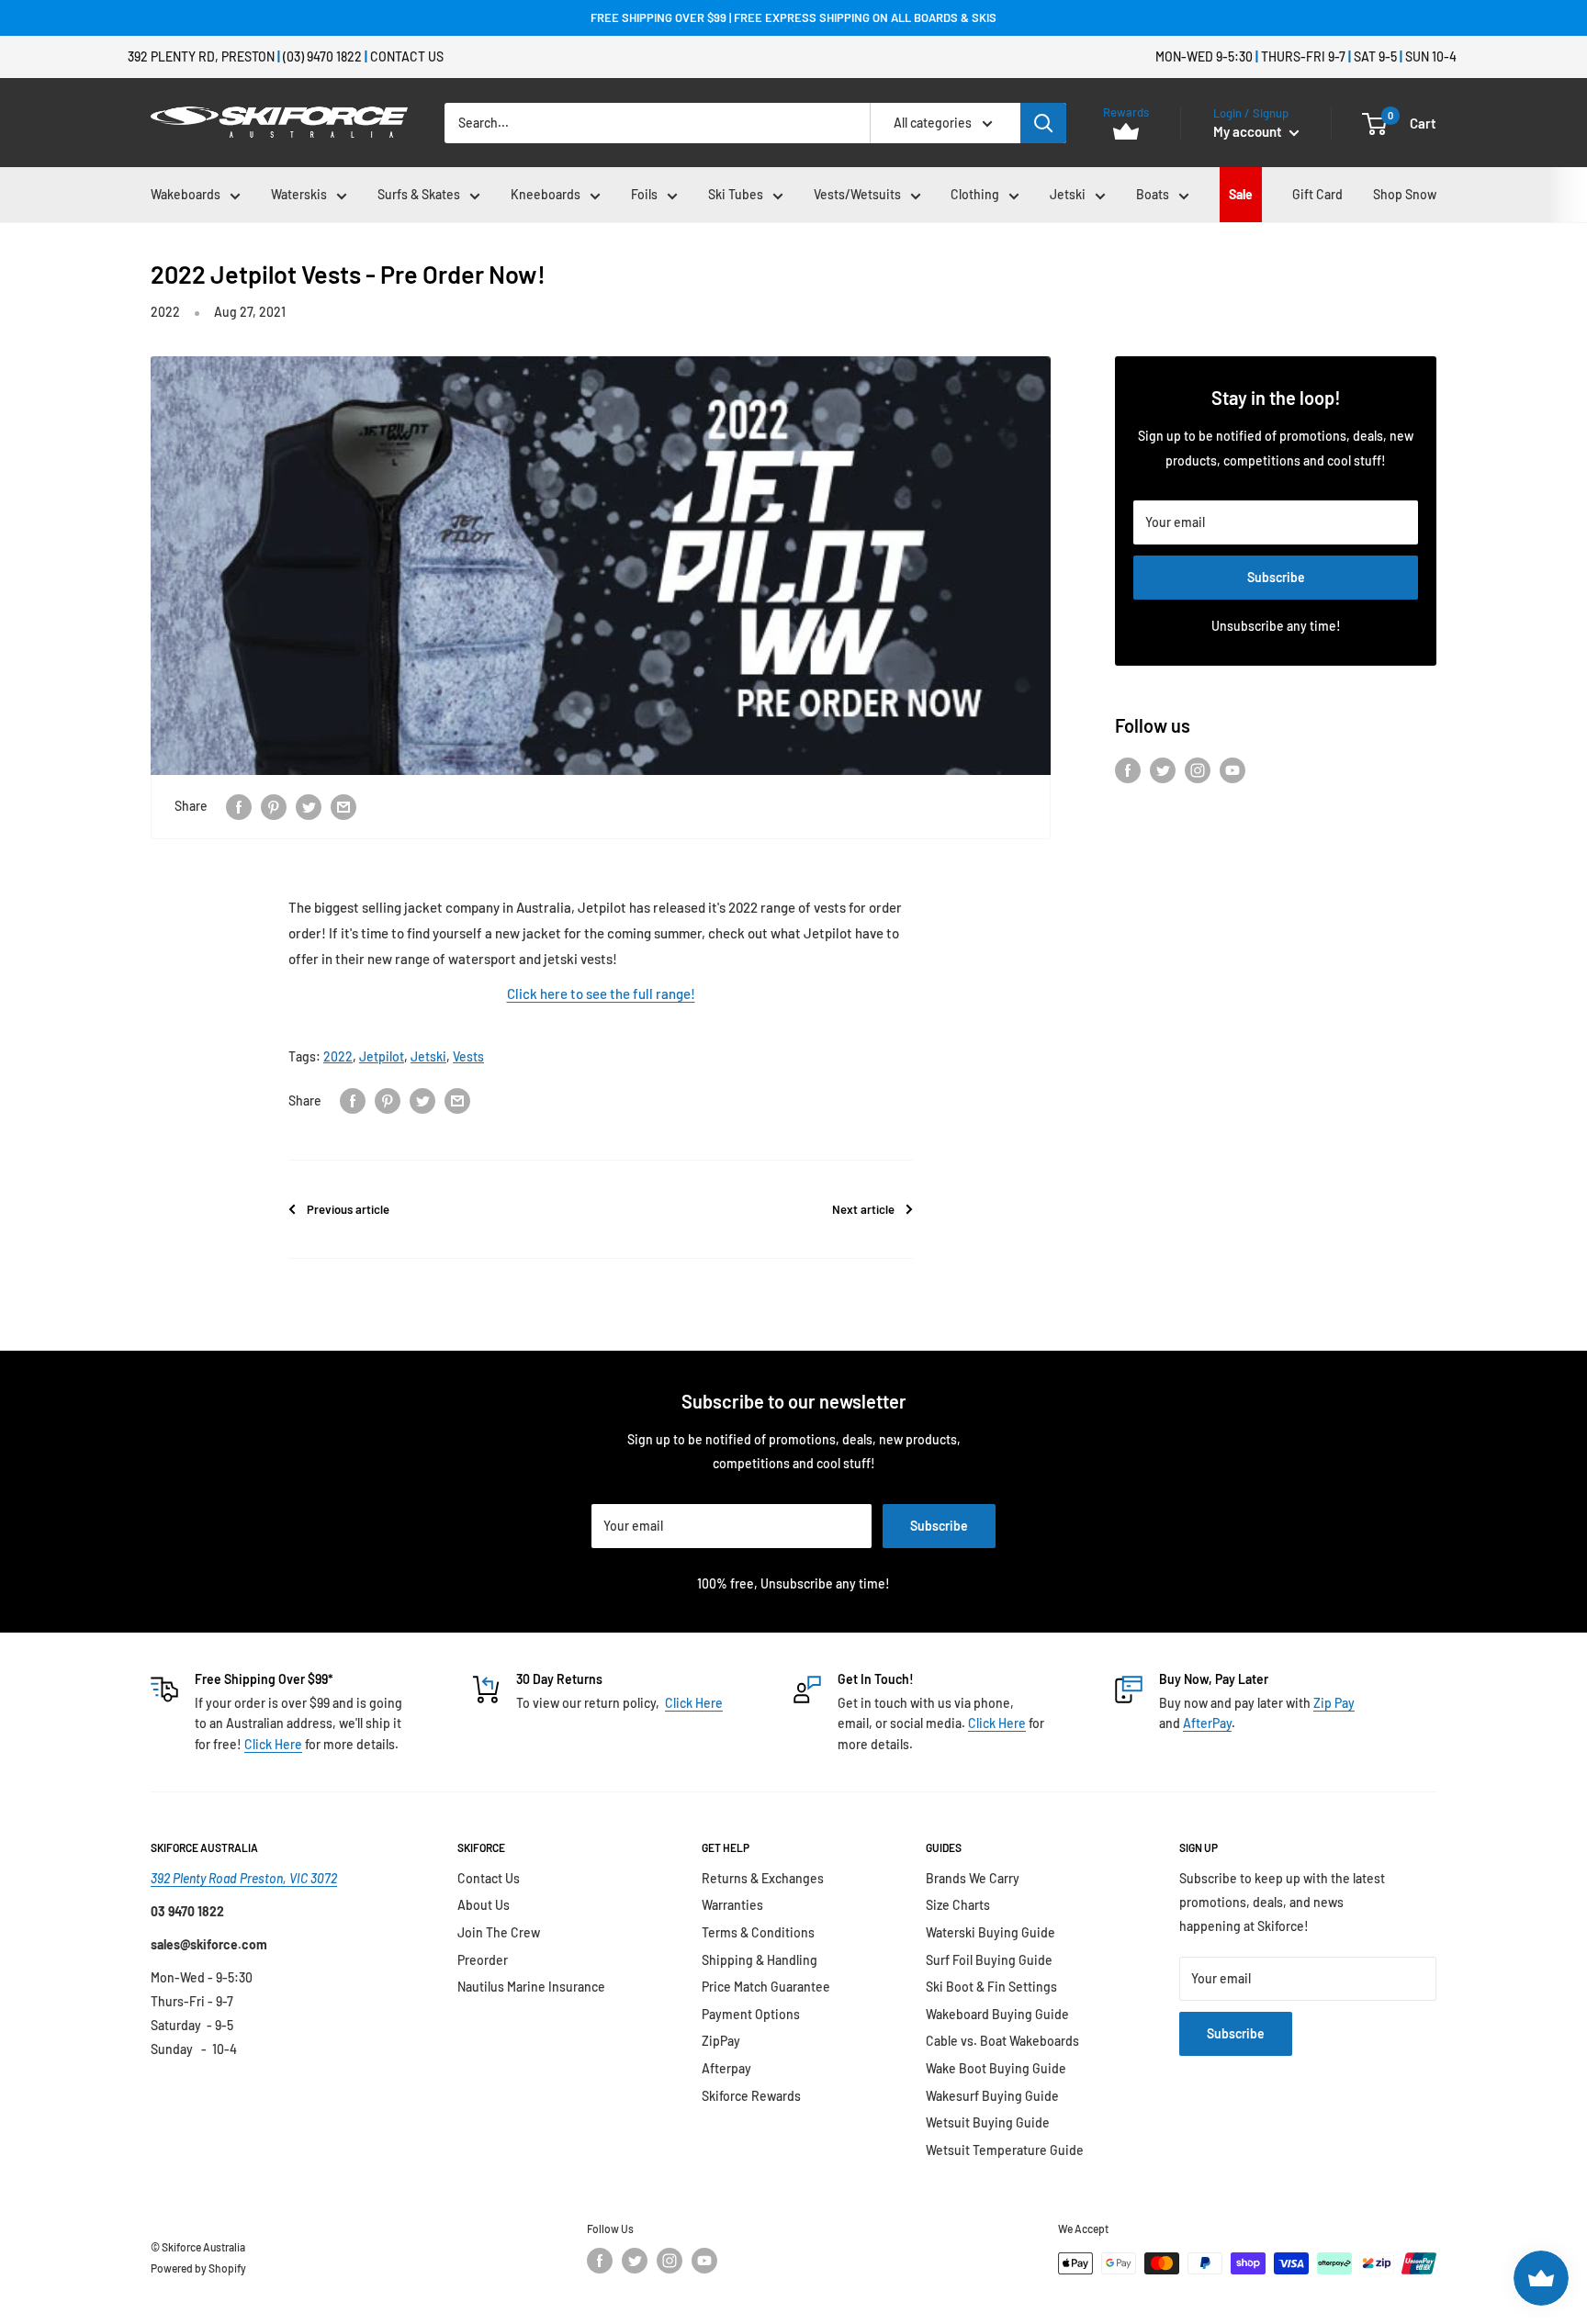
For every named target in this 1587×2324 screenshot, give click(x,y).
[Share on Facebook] (239, 806)
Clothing (975, 194)
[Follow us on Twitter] (1163, 770)
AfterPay (1207, 1723)
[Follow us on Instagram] (1198, 770)
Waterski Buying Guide (990, 1932)
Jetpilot (382, 1056)
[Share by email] (343, 806)
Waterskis (299, 194)
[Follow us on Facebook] (1128, 770)
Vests (468, 1056)
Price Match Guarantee (766, 1987)
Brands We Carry (973, 1878)
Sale (1241, 194)
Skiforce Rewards (751, 2096)
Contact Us (407, 56)
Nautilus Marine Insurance (531, 1987)
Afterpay (726, 2068)
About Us (484, 1905)
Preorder (483, 1960)
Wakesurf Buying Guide (992, 2096)
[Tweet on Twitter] (309, 806)
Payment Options (751, 2014)
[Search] (1043, 123)
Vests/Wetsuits (857, 194)
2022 (165, 312)
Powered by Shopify (198, 2268)
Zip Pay (1334, 1703)
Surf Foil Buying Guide (989, 1960)
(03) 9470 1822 (322, 56)
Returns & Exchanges (763, 1878)
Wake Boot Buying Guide (996, 2068)
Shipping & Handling (760, 1960)
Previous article (348, 1209)
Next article (863, 1209)
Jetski (1068, 194)
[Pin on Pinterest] (274, 806)
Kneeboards (546, 194)
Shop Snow (1405, 194)
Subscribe (1276, 577)
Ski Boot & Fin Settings (991, 1987)
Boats (1153, 194)
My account (1249, 131)
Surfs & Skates (419, 194)
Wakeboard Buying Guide (997, 2014)
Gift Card (1317, 194)
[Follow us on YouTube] (1232, 770)
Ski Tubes (736, 194)
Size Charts (958, 1905)
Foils (644, 194)
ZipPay (721, 2041)
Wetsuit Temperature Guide (1005, 2150)
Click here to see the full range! (601, 994)
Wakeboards (186, 194)
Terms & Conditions (758, 1932)
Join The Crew (499, 1932)
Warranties (732, 1905)
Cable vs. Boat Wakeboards (1002, 2041)
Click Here (273, 1744)
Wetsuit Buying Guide (988, 2122)
